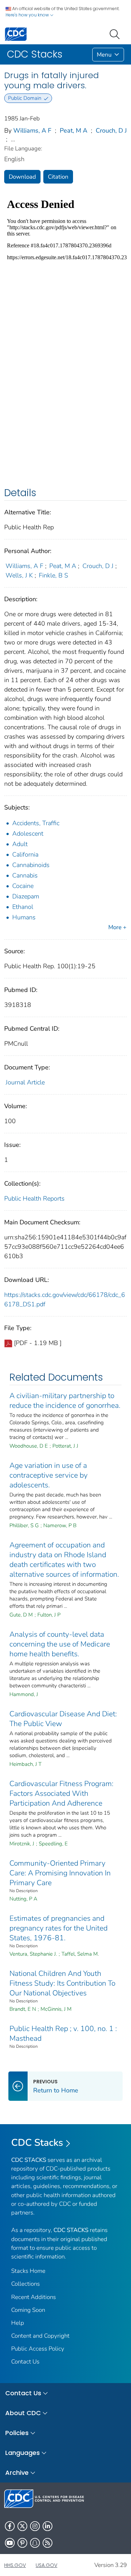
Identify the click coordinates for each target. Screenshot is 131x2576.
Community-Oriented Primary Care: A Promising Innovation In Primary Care (60, 1873)
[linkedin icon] (48, 2526)
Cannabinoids (31, 865)
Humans (24, 917)
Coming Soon (28, 2310)
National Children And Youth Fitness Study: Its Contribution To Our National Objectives (62, 1983)
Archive (17, 2473)
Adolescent (28, 834)
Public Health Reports (34, 1199)
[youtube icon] (10, 2543)
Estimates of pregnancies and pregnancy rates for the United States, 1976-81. (59, 1928)
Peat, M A (74, 130)
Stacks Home (28, 2271)
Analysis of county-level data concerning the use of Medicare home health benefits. (60, 1644)
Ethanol (23, 907)
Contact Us (25, 2362)
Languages (23, 2453)
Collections (26, 2284)
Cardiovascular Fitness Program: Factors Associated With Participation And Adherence (61, 1793)
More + (117, 927)
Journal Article (25, 1082)
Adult (20, 844)
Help (18, 2323)
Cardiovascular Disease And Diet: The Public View (63, 1719)
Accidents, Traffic (36, 823)
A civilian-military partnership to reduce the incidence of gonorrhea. (65, 1401)
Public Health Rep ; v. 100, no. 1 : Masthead (63, 2033)
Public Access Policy (38, 2349)
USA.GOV (46, 2565)
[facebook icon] (10, 2526)
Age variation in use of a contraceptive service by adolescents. (49, 1475)
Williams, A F (32, 130)
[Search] (116, 33)
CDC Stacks (37, 2143)
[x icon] (22, 2526)
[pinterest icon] (22, 2543)
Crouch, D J (111, 130)
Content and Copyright (40, 2336)
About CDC (23, 2413)
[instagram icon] (35, 2526)
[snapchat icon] (35, 2543)
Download (22, 177)
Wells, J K (19, 575)
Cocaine (23, 886)
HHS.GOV (15, 2565)
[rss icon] (48, 2543)
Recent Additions (34, 2297)
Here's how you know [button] (28, 15)
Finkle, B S (53, 575)
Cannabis (25, 875)
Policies (17, 2433)
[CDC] (16, 34)
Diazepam (26, 896)
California (25, 854)
